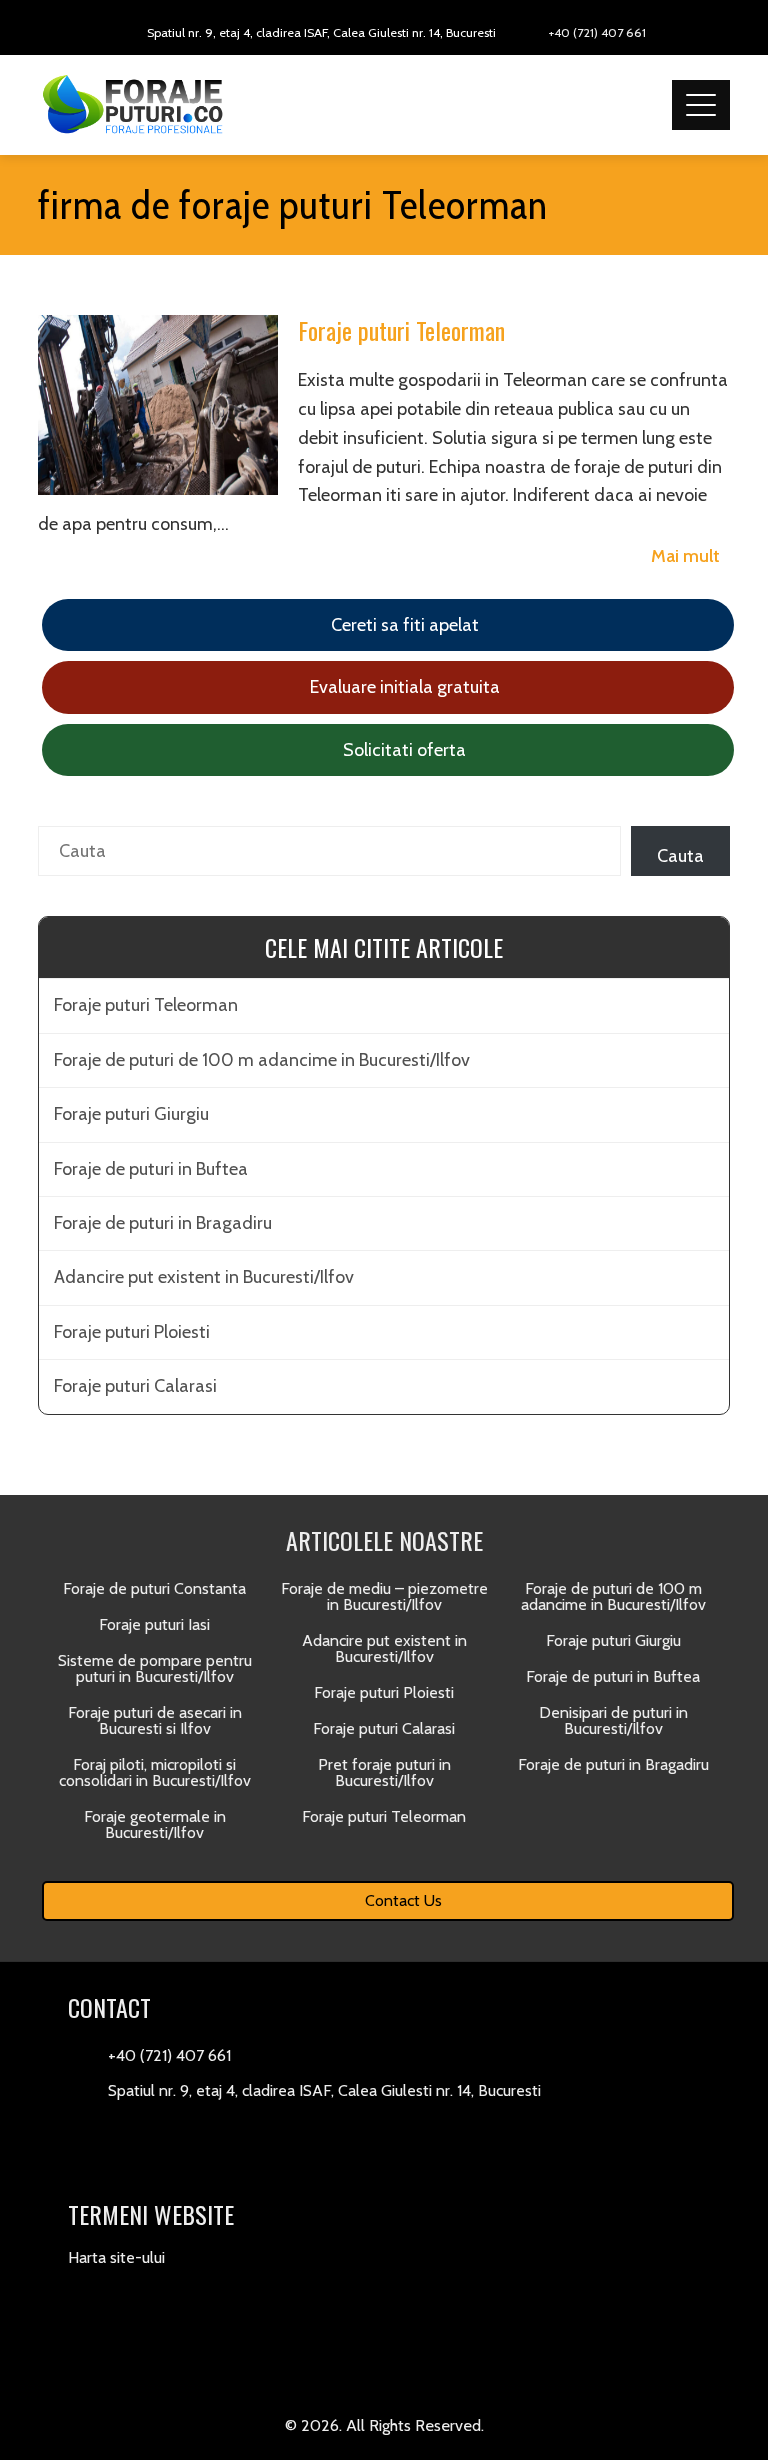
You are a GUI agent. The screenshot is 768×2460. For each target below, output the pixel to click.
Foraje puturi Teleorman (401, 330)
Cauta (680, 856)
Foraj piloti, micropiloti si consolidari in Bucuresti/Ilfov (155, 1772)
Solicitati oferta (402, 750)
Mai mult (685, 556)
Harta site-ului (116, 2257)
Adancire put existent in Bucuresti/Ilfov (204, 1277)
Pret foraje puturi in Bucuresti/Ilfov (384, 1772)
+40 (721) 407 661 (597, 32)
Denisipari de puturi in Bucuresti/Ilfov (613, 1720)
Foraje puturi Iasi (154, 1624)
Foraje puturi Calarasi (135, 1386)
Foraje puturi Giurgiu (131, 1114)
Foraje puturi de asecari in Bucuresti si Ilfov (155, 1720)
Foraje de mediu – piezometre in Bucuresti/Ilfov (384, 1596)
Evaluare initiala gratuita (403, 687)
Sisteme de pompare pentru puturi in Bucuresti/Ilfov (155, 1668)
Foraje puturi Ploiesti (132, 1332)
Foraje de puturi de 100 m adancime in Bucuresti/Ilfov (262, 1060)
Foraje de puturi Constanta (154, 1588)
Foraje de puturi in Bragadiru (163, 1223)
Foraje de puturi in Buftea (151, 1169)
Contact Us (401, 1900)
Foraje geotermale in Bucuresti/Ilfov (155, 1824)
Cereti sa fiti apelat (403, 625)
